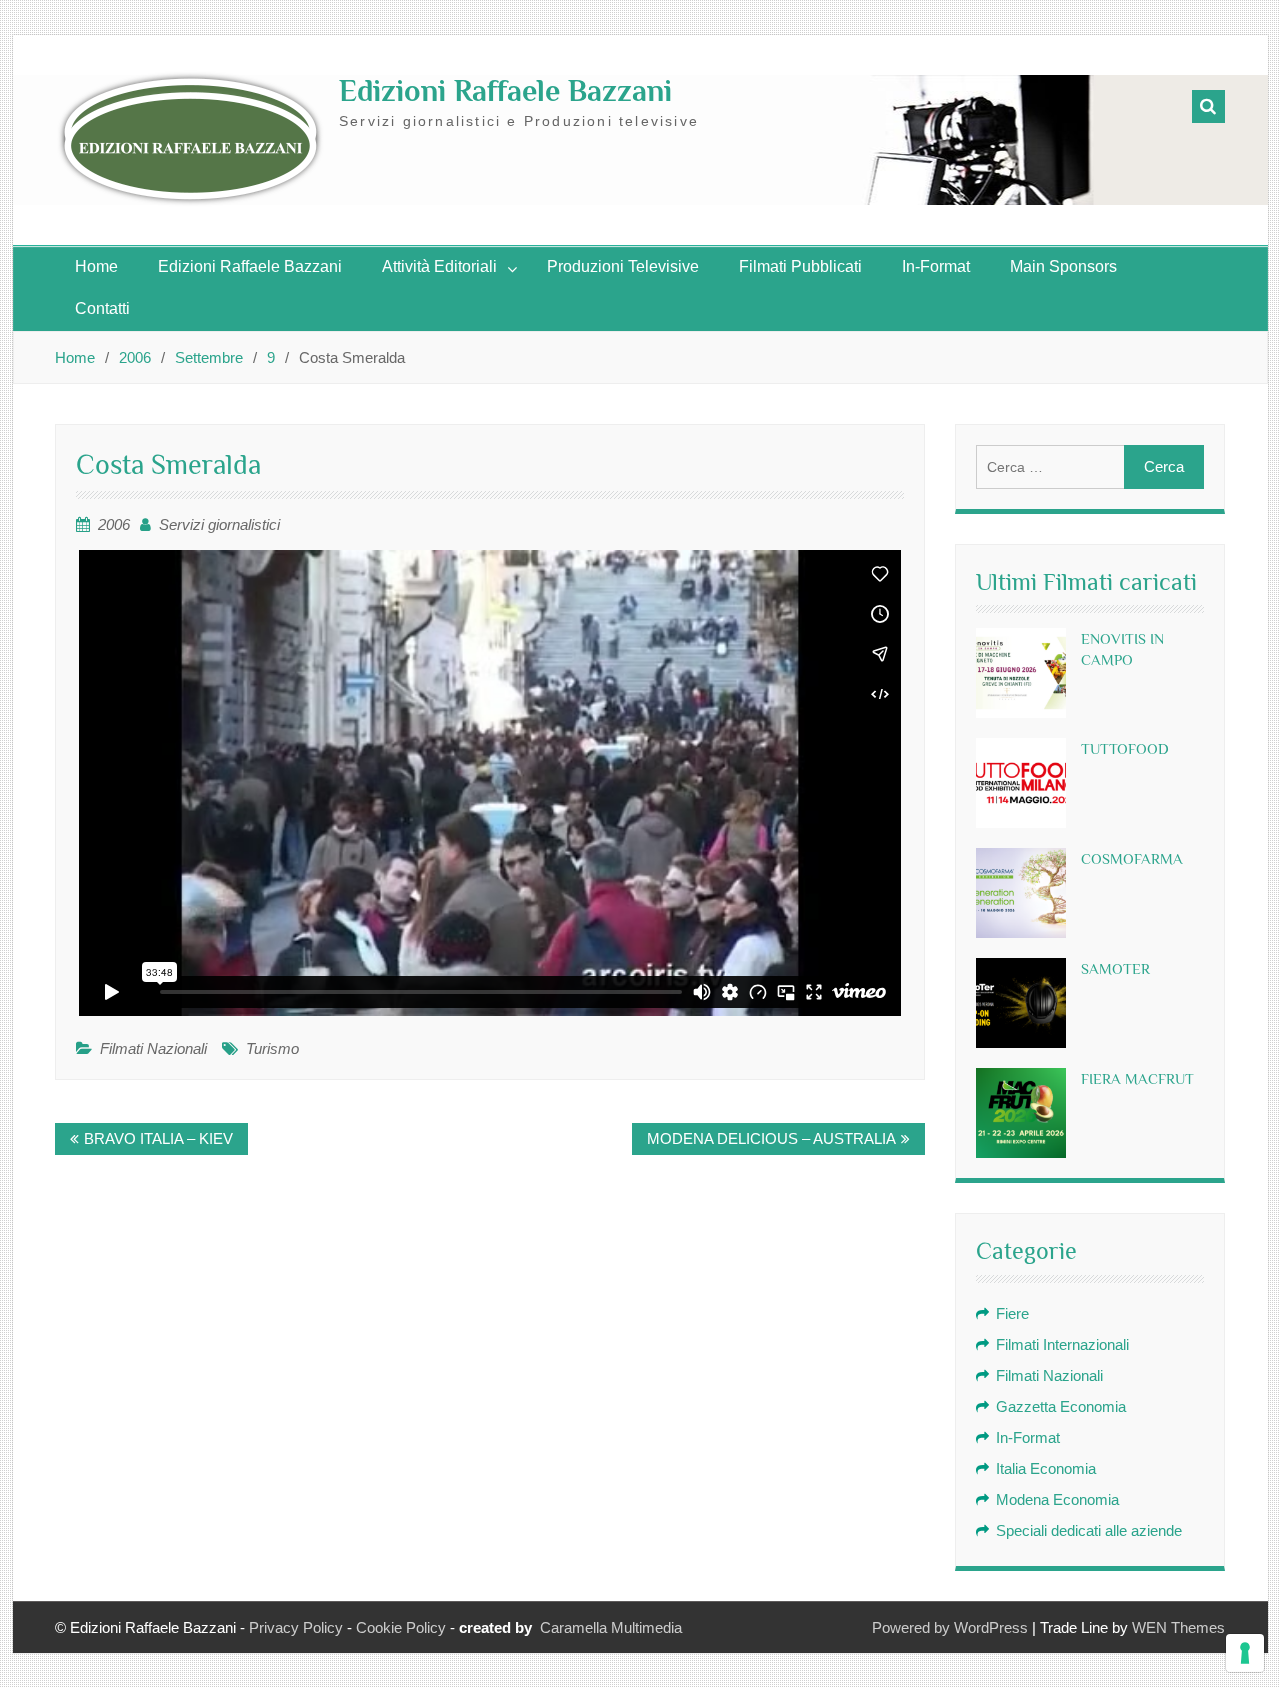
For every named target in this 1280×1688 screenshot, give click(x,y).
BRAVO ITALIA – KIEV (158, 1138)
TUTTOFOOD (1125, 748)
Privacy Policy (296, 1627)
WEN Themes (1178, 1627)
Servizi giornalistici (219, 524)
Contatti (102, 308)
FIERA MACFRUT (1137, 1078)
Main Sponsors (1063, 266)
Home (96, 266)
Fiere (1012, 1313)
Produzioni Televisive (623, 266)
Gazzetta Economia (1061, 1406)
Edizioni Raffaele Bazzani (505, 91)
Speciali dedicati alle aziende (1089, 1530)
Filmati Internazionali (1062, 1344)
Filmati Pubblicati (800, 266)
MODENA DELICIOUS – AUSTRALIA (771, 1138)
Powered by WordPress (950, 1627)
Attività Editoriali (439, 266)
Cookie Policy (401, 1627)
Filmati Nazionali (153, 1048)
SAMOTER (1115, 968)
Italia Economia (1046, 1468)
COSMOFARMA (1132, 858)
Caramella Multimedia (611, 1627)
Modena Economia (1057, 1499)
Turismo (272, 1048)
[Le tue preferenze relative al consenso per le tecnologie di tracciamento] (1245, 1653)
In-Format (936, 266)
